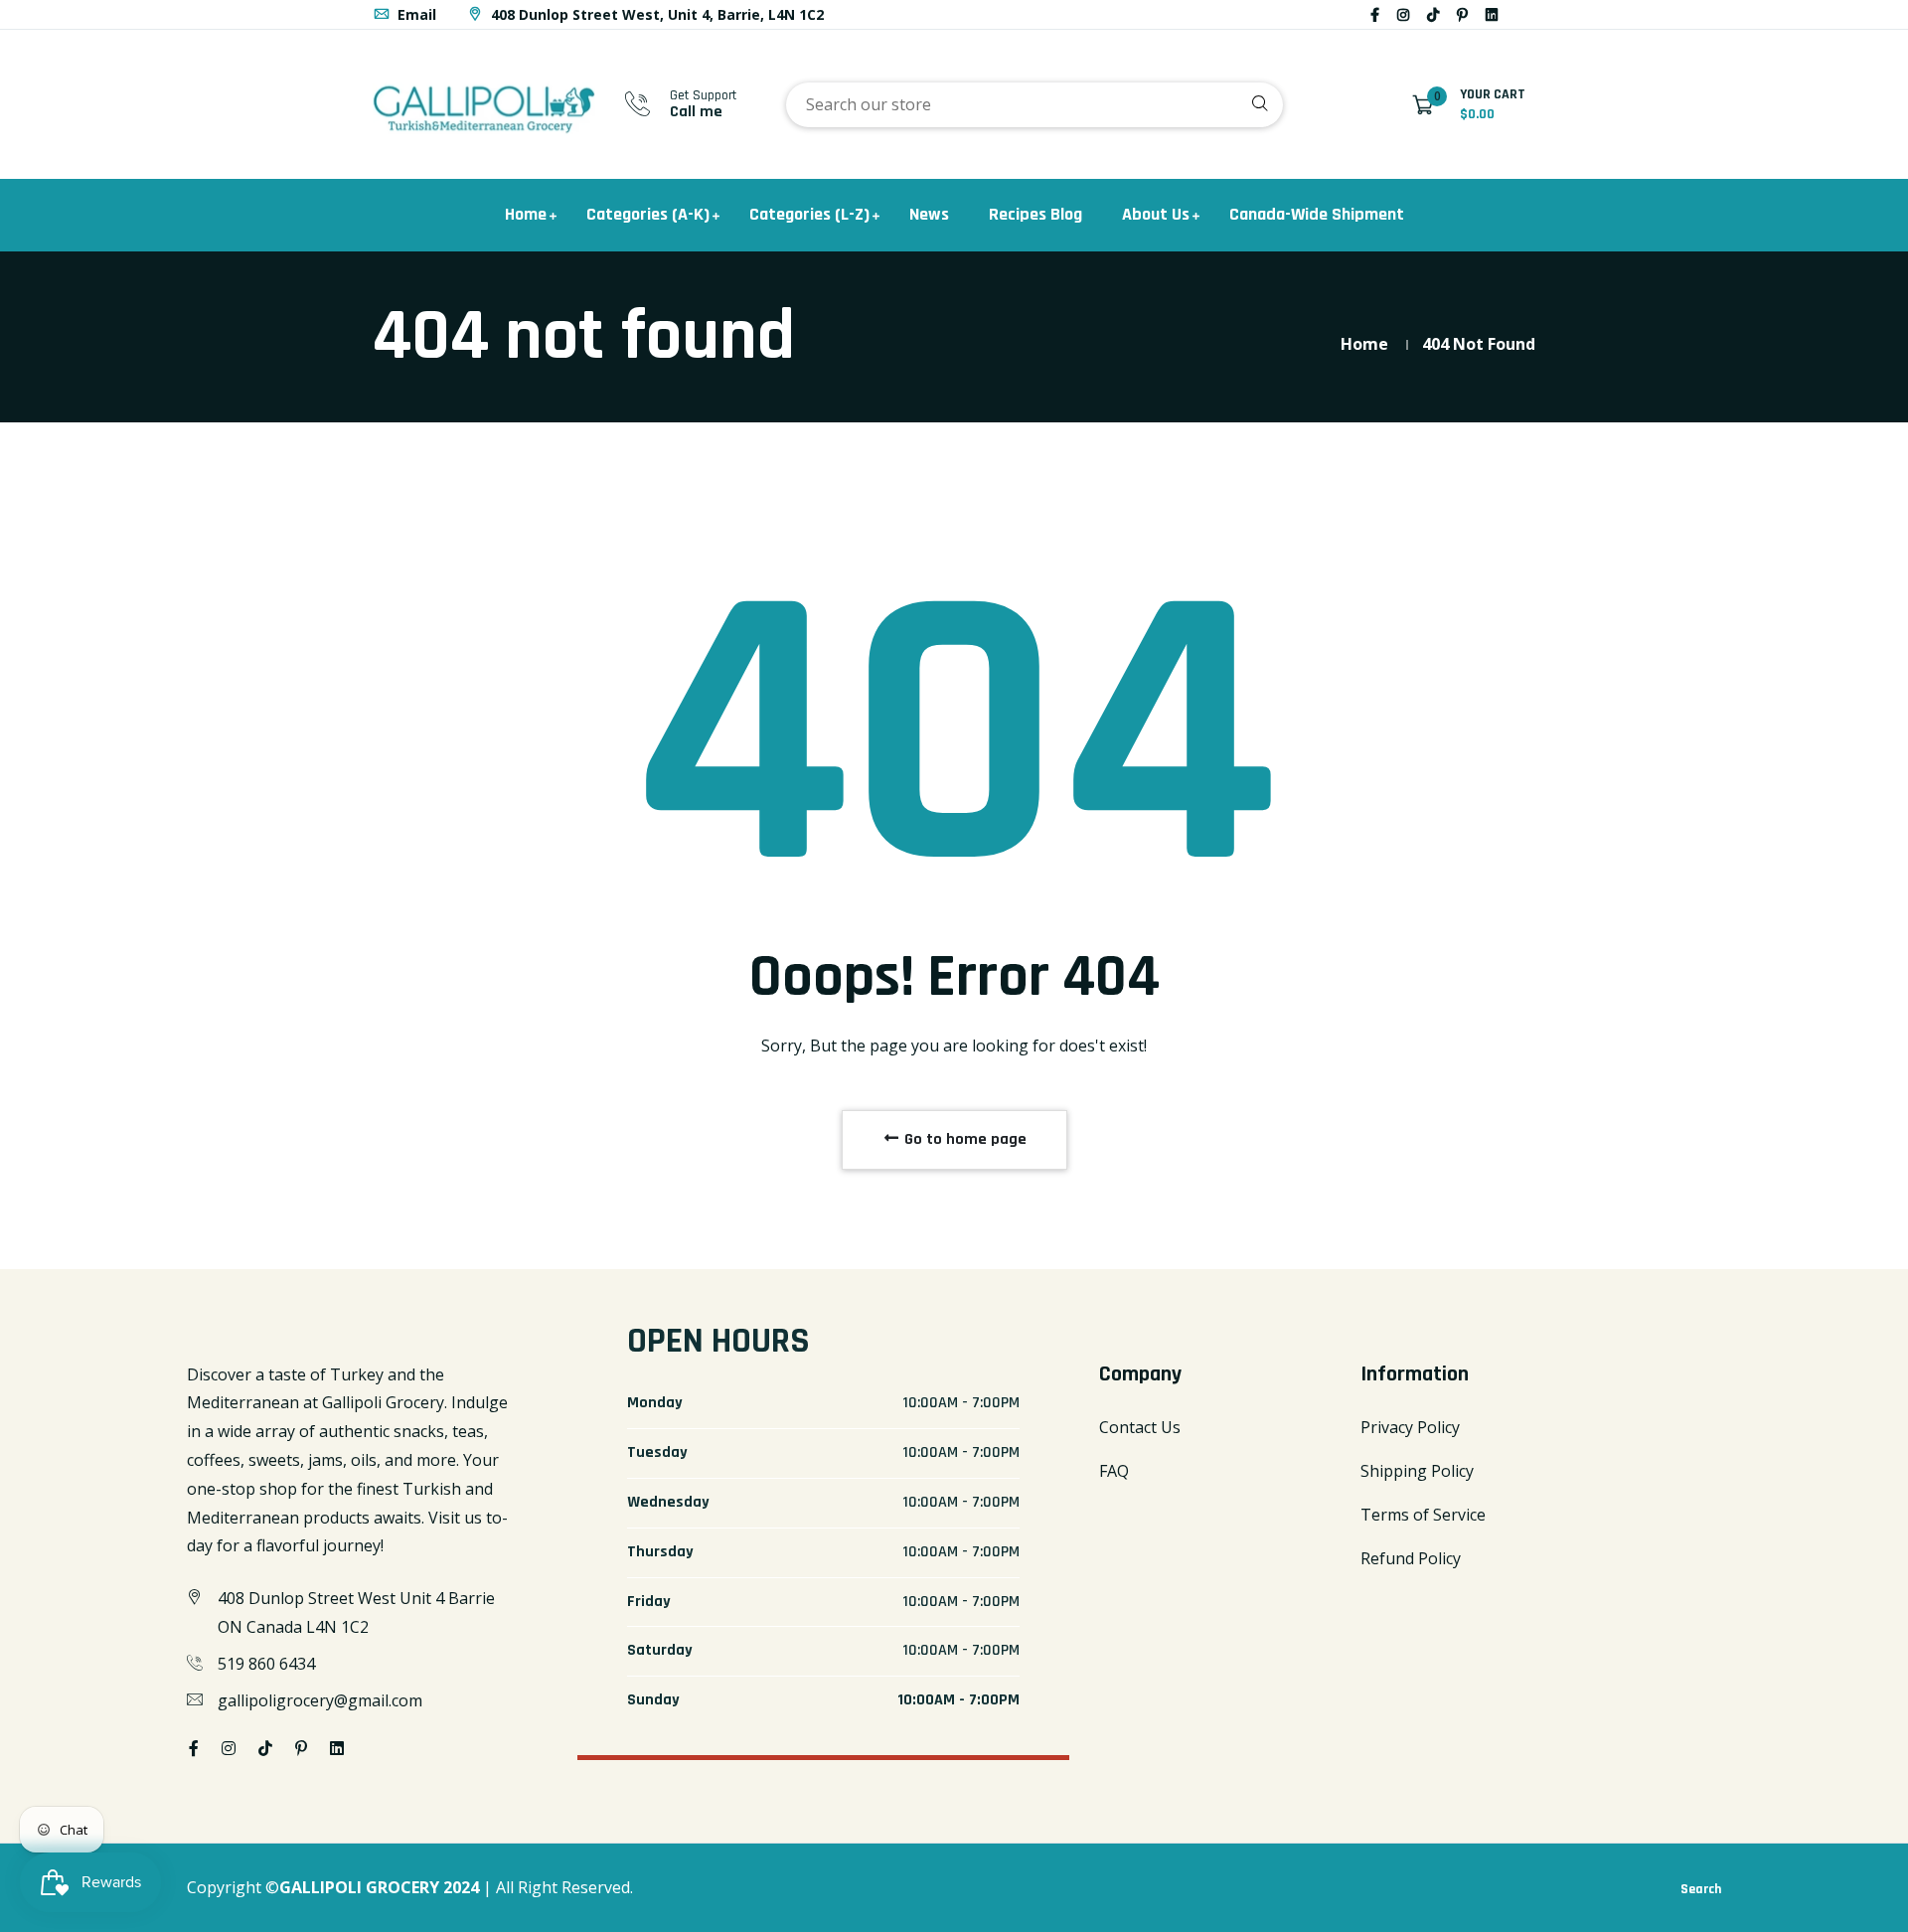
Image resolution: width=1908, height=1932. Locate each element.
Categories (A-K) (648, 214)
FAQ (1114, 1471)
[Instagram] (1403, 14)
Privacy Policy (1410, 1427)
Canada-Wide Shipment (1317, 214)
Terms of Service (1423, 1515)
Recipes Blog (1035, 214)
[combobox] (1034, 105)
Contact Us (1140, 1427)
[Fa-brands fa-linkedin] (1492, 14)
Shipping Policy (1417, 1471)
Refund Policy (1411, 1558)
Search (1701, 1889)
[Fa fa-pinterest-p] (1462, 14)
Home (526, 214)
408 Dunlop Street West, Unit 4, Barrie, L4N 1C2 (655, 14)
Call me (696, 112)
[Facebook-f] (1375, 14)
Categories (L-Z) (809, 214)
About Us (1156, 214)
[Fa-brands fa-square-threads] (1515, 14)
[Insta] (1533, 14)
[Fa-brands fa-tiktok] (1433, 14)
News (929, 214)
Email (415, 14)
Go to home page (963, 1139)
